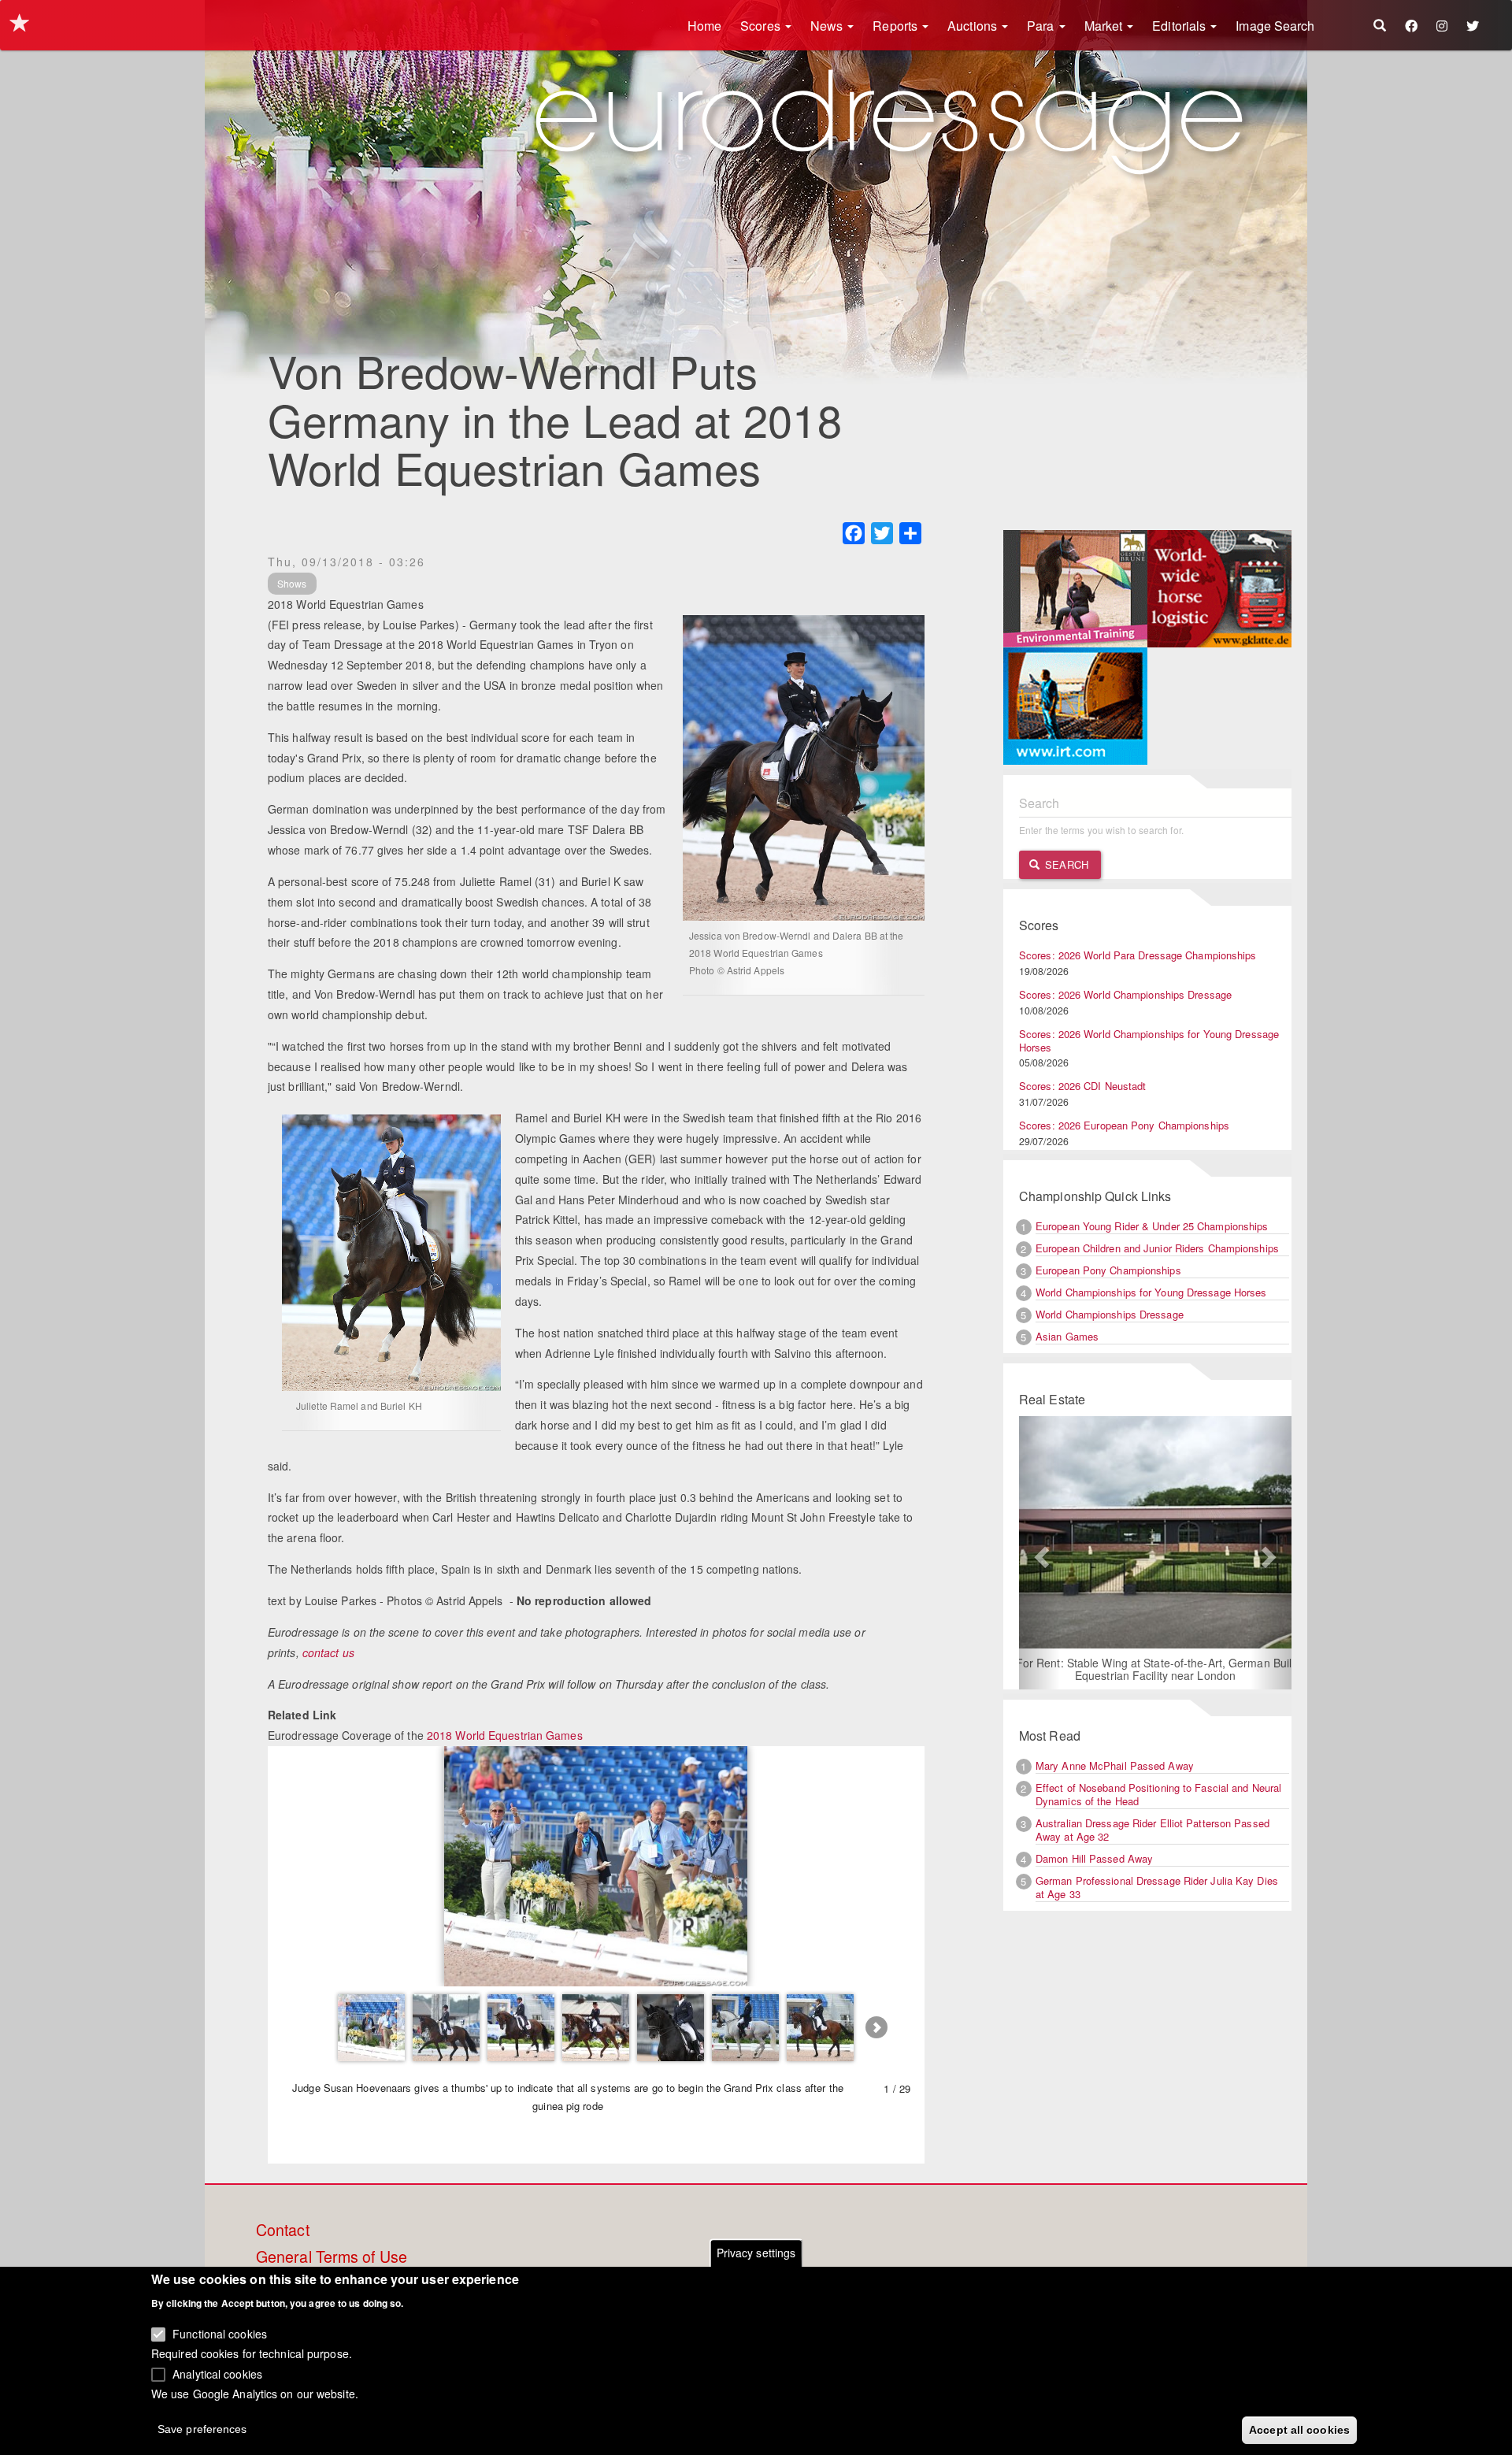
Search (1065, 864)
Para (1042, 26)
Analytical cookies (217, 2373)
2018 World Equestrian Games (505, 1735)
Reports (897, 26)
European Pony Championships (1108, 1270)
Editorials (1180, 26)
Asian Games (1067, 1336)
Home (704, 26)
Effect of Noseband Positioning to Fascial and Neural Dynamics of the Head (1158, 1794)
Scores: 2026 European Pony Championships (1124, 1125)
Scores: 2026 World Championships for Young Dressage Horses (1149, 1040)
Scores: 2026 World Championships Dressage (1125, 994)
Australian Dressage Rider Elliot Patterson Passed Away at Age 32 (1153, 1830)
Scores (762, 26)
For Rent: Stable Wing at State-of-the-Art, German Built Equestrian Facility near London (1063, 1669)
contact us (328, 1652)
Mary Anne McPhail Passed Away (1115, 1765)
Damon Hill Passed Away (1094, 1858)
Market (1105, 26)
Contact (283, 2231)
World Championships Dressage (1110, 1314)
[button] (1039, 1553)
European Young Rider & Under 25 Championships (1152, 1226)
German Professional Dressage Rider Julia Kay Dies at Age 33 (1157, 1887)
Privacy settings (756, 2253)
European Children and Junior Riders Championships (1157, 1248)
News (828, 26)
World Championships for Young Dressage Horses (1151, 1292)
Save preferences (202, 2428)
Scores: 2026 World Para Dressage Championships (1138, 955)
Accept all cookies (1299, 2429)
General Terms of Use (332, 2257)
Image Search (1275, 26)
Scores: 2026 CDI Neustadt (1083, 1086)
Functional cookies (220, 2333)
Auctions (974, 26)
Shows (292, 583)
